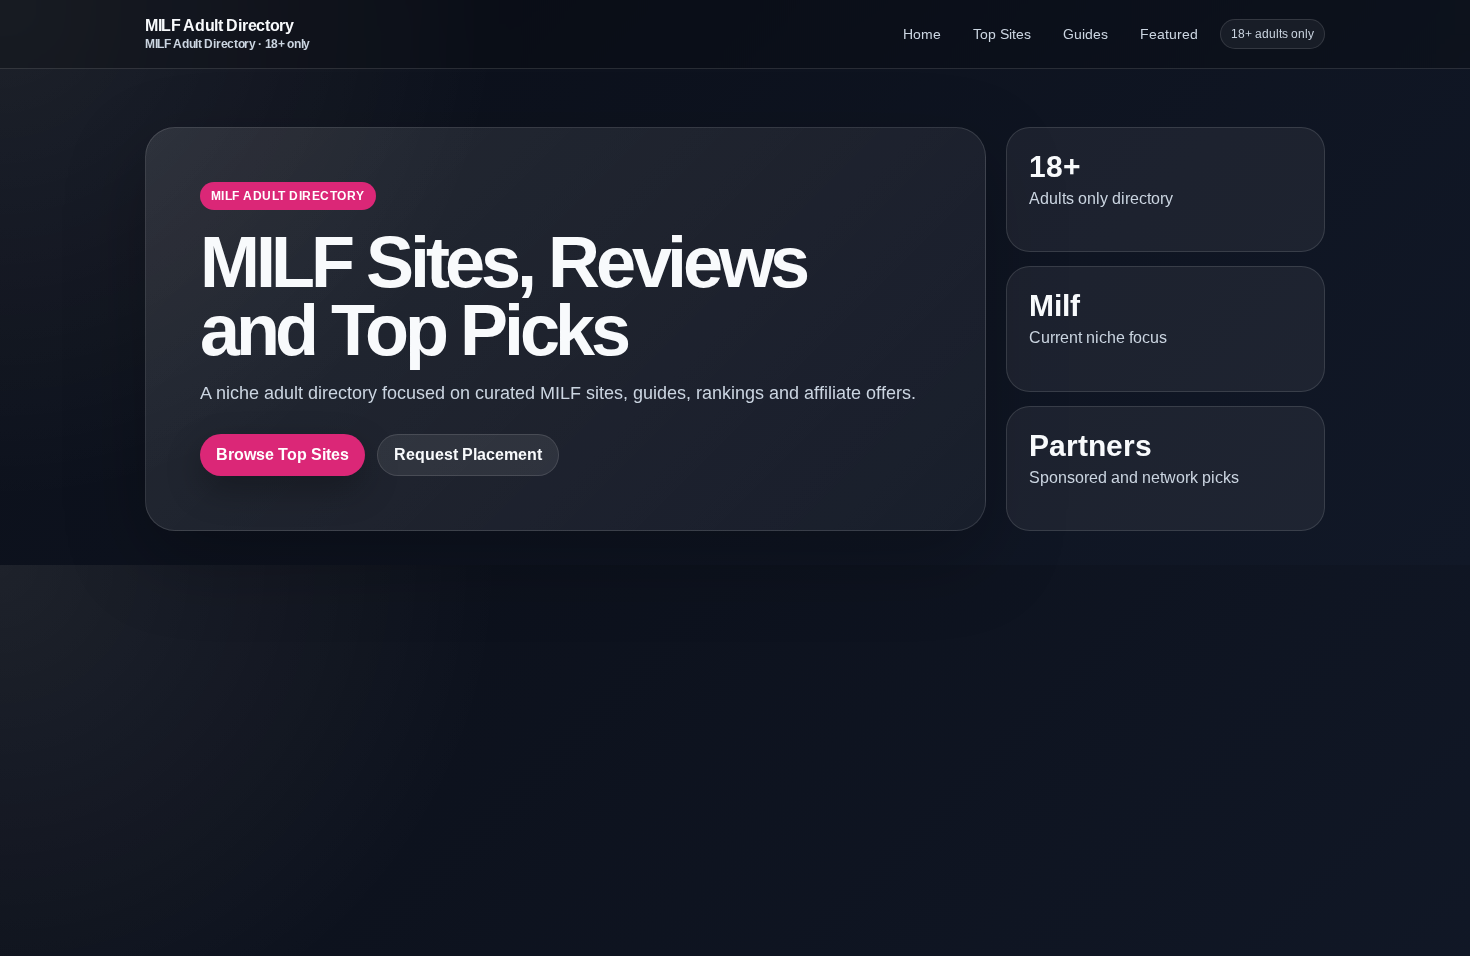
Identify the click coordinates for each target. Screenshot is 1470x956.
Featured (1169, 34)
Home (922, 34)
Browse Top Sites (282, 454)
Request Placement (468, 454)
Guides (1085, 34)
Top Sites (1002, 34)
